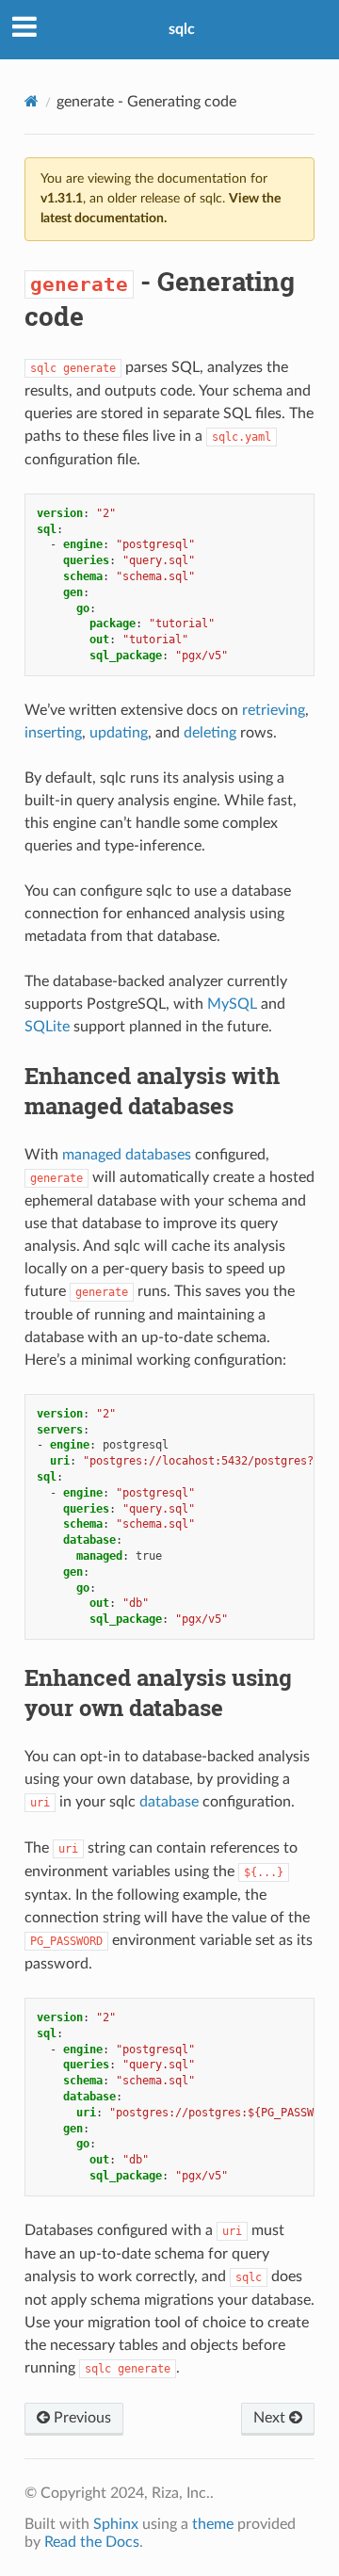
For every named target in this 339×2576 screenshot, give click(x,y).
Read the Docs (92, 2542)
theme (213, 2524)
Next (271, 2418)
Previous (81, 2418)
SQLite (47, 1027)
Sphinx (116, 2524)
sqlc (182, 29)
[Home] (32, 101)
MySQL (232, 1004)
